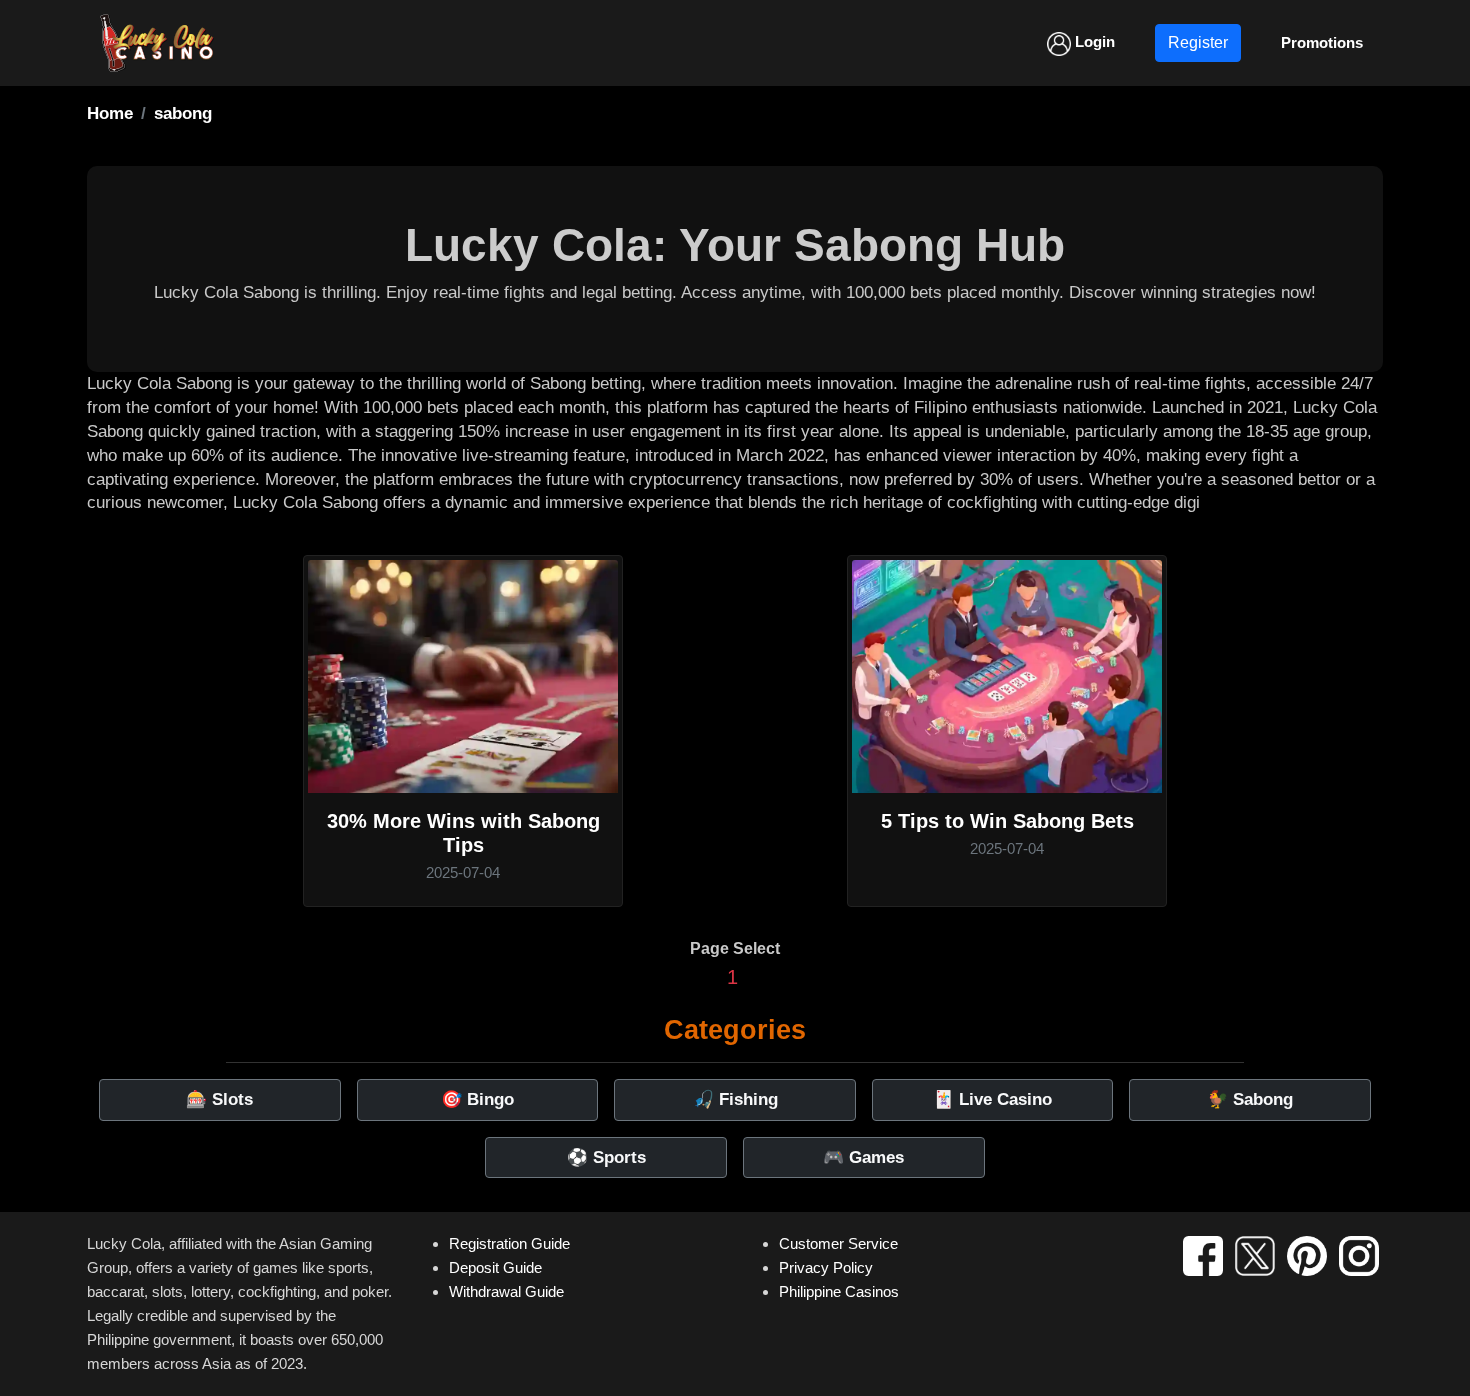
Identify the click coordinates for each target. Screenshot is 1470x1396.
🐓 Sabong (1250, 1099)
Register (1198, 42)
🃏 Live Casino (992, 1099)
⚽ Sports (606, 1157)
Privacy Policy (826, 1267)
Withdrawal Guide (506, 1291)
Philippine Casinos (839, 1291)
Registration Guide (509, 1243)
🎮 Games (863, 1157)
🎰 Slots (219, 1099)
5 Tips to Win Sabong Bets (1007, 821)
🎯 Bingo (477, 1099)
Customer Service (838, 1243)
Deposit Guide (495, 1267)
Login (1093, 41)
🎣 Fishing (735, 1099)
